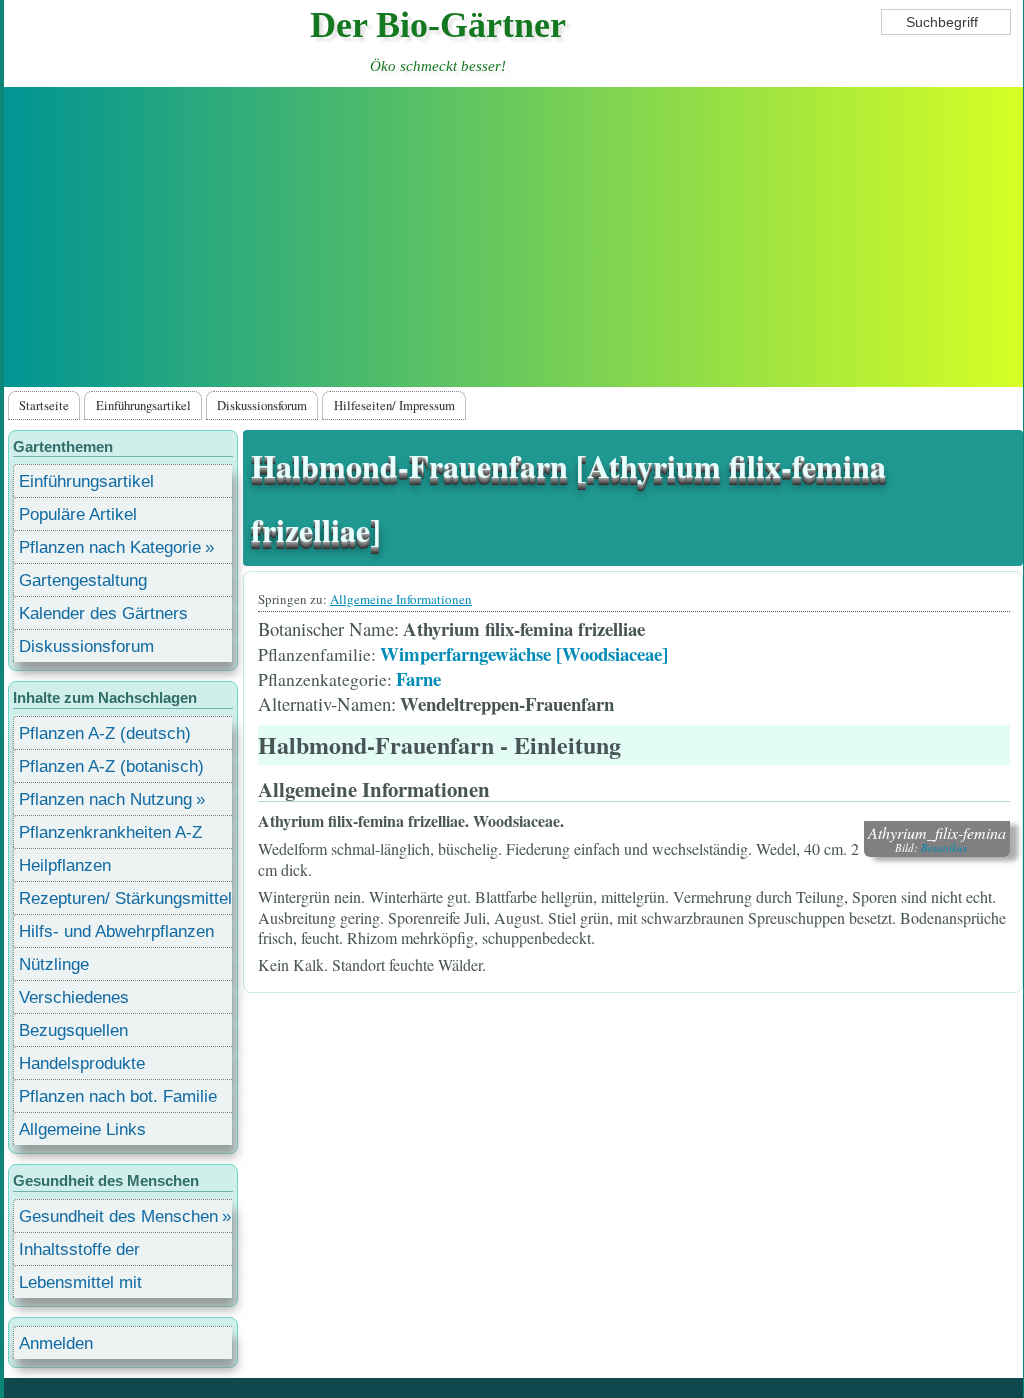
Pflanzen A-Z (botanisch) (111, 766)
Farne (418, 678)
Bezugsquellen (73, 1030)
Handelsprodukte (82, 1063)
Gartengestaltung (83, 580)
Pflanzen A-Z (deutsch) (105, 733)
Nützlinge (54, 964)
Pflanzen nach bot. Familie (118, 1096)
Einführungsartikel (143, 405)
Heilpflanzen (65, 865)
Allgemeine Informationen (401, 599)
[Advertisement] (513, 237)
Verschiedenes (74, 997)
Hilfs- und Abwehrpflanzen (116, 931)
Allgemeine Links (82, 1129)
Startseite (44, 405)
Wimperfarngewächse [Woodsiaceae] (524, 653)
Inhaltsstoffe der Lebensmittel (79, 1252)
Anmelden (56, 1343)
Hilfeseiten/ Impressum (394, 405)
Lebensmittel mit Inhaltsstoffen (80, 1285)
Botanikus (944, 847)
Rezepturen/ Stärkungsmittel (125, 898)
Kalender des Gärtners (103, 613)
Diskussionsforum (262, 405)
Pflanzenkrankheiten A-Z (110, 832)
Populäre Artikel (78, 514)
